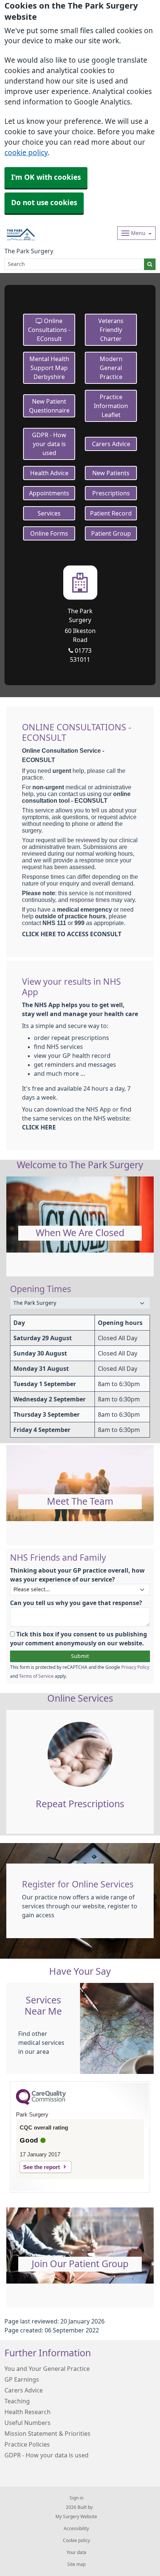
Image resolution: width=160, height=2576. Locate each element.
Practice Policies (27, 2444)
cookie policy (26, 153)
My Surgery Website (76, 2517)
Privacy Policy (135, 1667)
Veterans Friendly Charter (111, 330)
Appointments (49, 493)
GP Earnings (22, 2379)
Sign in (76, 2498)
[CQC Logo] (41, 2103)
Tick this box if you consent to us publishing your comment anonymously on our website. (79, 1639)
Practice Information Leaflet (111, 406)
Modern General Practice (111, 368)
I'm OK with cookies (46, 177)
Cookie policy (76, 2541)
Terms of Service (36, 1676)
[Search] (150, 264)
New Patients (111, 473)
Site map (76, 2564)
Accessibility (76, 2529)
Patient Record (111, 513)
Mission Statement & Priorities (47, 2434)
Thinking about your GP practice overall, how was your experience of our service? (77, 1575)
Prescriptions (111, 493)
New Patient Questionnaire (49, 406)
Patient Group (111, 533)
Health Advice (49, 473)
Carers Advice (111, 444)
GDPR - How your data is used (49, 444)
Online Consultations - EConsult (49, 330)
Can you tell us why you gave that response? (76, 1603)
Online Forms (49, 533)
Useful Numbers (28, 2423)
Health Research (28, 2412)
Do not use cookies (44, 203)
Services (49, 513)
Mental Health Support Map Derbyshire (49, 368)
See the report (41, 2167)
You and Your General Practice (47, 2369)
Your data (76, 2553)
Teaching (17, 2401)
